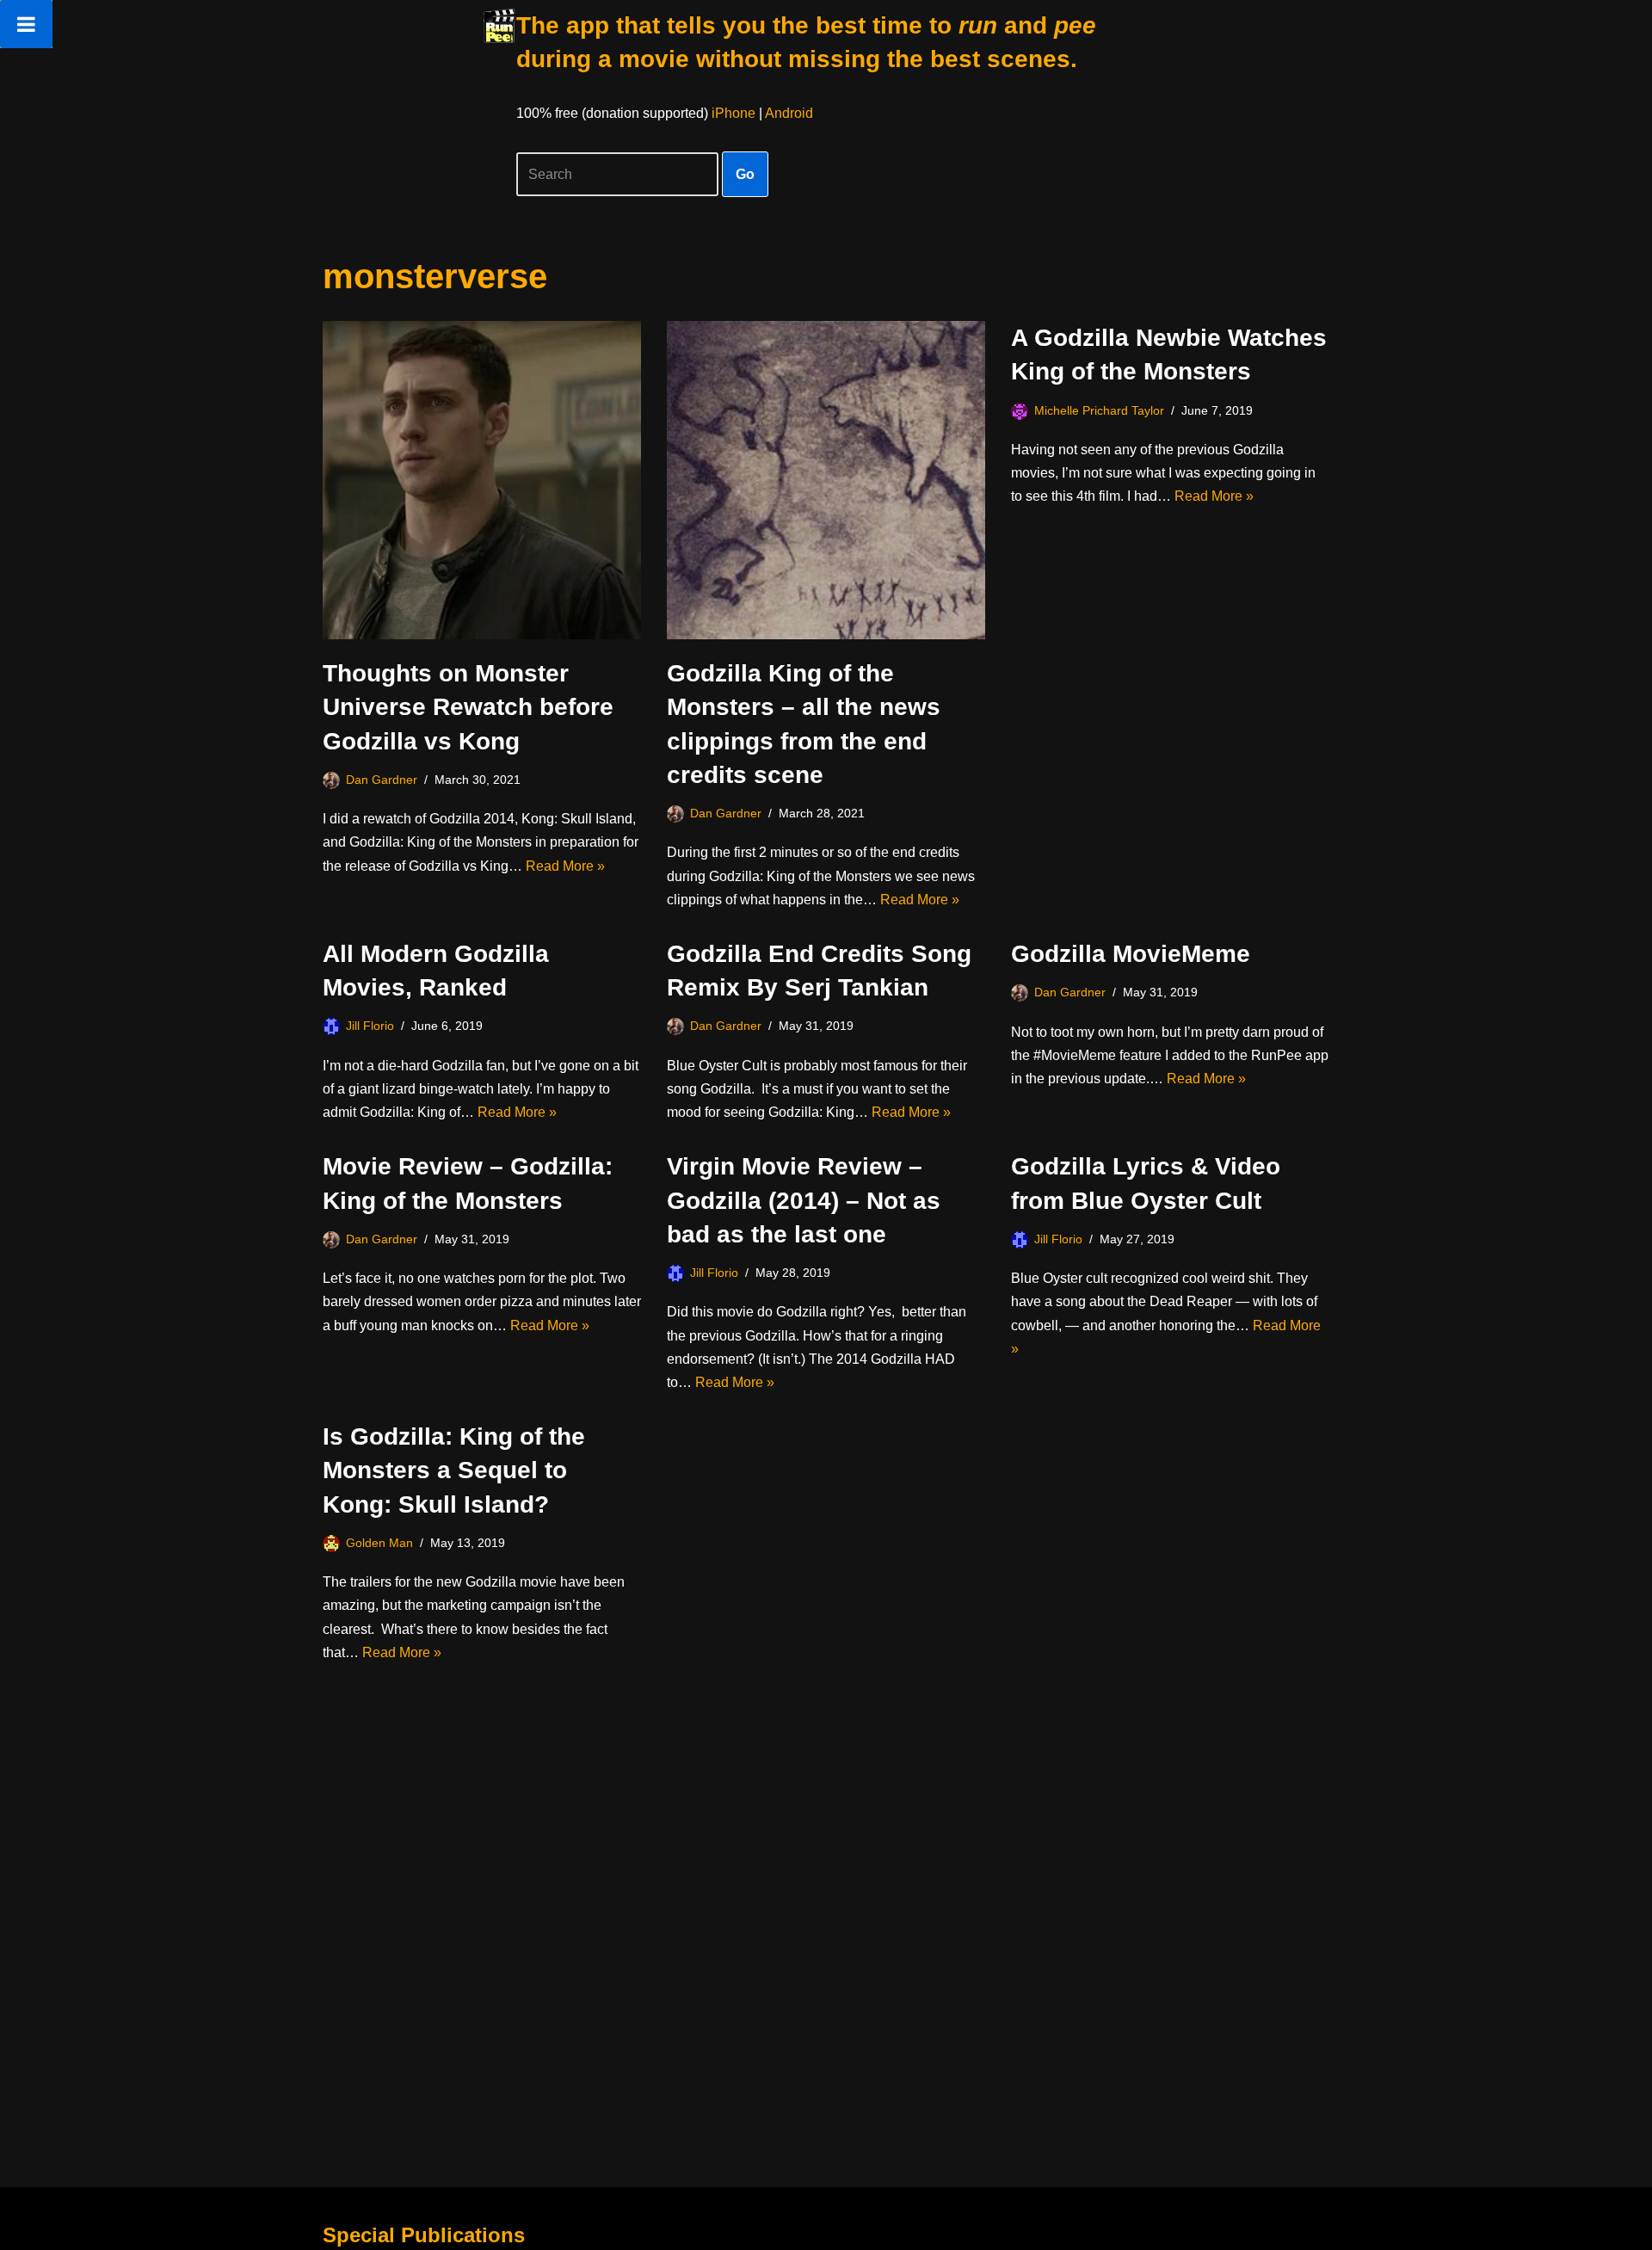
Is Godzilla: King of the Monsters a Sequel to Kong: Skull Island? (454, 1470)
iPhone (734, 113)
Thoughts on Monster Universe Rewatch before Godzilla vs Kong (468, 707)
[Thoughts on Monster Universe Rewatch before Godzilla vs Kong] (482, 480)
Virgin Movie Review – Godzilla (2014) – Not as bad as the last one (804, 1200)
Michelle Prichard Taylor (1099, 410)
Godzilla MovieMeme (1131, 954)
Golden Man (379, 1543)
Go (745, 174)
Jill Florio (370, 1026)
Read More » (565, 866)
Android (789, 113)
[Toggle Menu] (26, 24)
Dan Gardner (382, 780)
